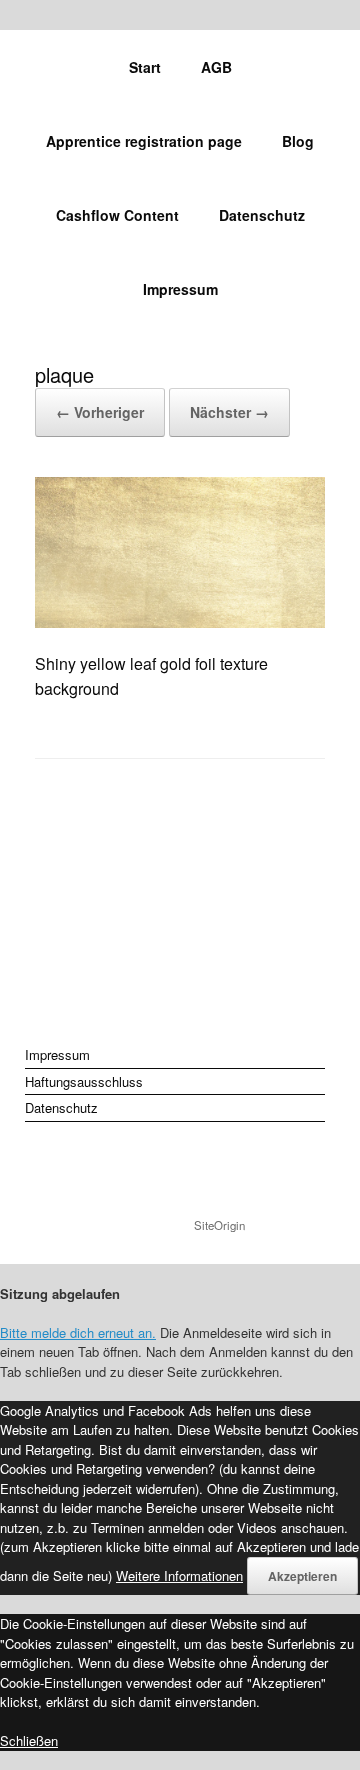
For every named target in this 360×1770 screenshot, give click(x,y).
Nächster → (229, 412)
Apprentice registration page (144, 141)
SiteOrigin (219, 1225)
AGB (216, 67)
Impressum (180, 289)
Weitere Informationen (179, 1575)
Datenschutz (262, 215)
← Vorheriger (100, 412)
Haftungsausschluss (84, 1081)
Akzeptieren (302, 1576)
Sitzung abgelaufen (60, 1293)
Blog (298, 141)
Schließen (29, 1740)
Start (145, 67)
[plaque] (180, 621)
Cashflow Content (117, 215)
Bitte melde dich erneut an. (78, 1332)
